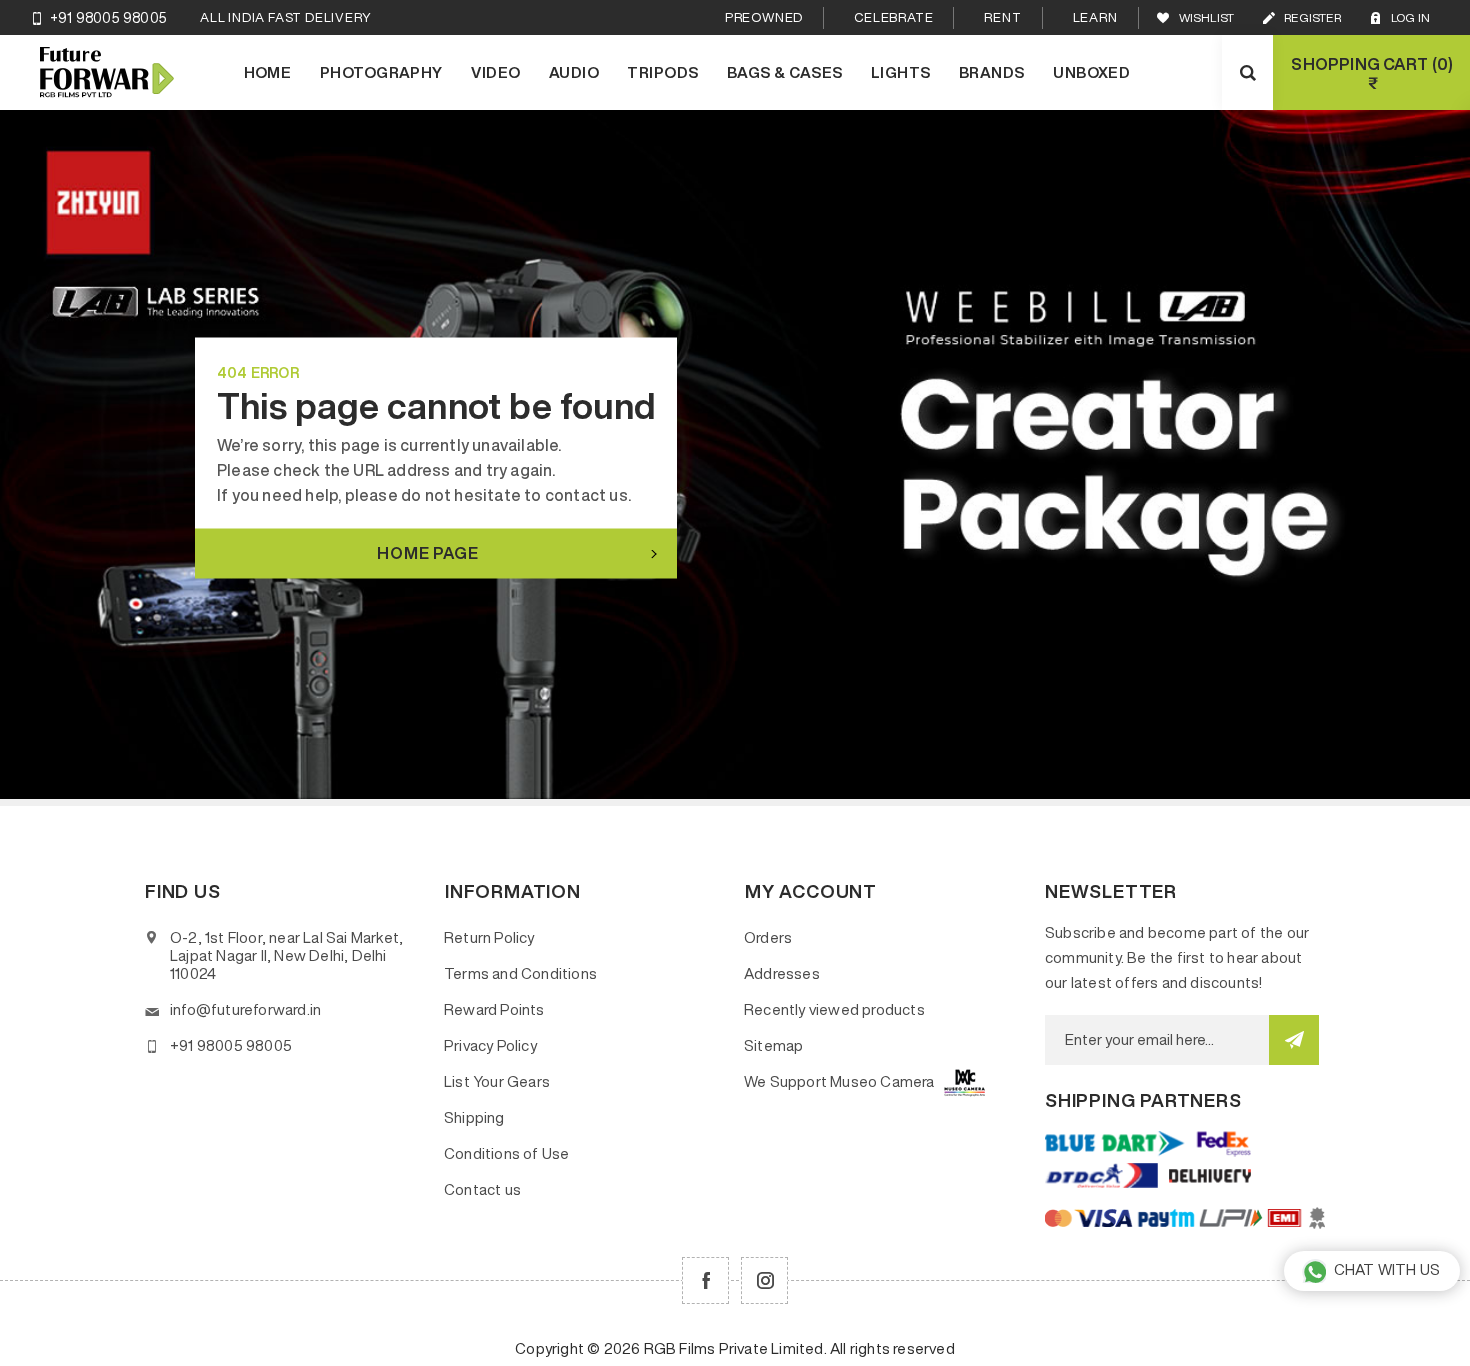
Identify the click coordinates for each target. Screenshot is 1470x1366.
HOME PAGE (427, 553)
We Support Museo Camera (839, 1081)
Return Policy (489, 937)
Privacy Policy (490, 1045)
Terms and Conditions (520, 973)
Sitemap (773, 1045)
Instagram (764, 1280)
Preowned (764, 17)
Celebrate (893, 17)
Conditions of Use (506, 1153)
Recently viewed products (834, 1009)
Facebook (705, 1280)
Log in (1410, 17)
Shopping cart (1369, 73)
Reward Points (494, 1009)
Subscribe (1294, 1040)
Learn (1095, 17)
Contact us (482, 1189)
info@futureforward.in (245, 1009)
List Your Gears (497, 1081)
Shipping (474, 1117)
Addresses (782, 973)
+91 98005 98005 (108, 18)
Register (1312, 17)
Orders (768, 937)
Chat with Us (1387, 1269)
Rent (1002, 17)
